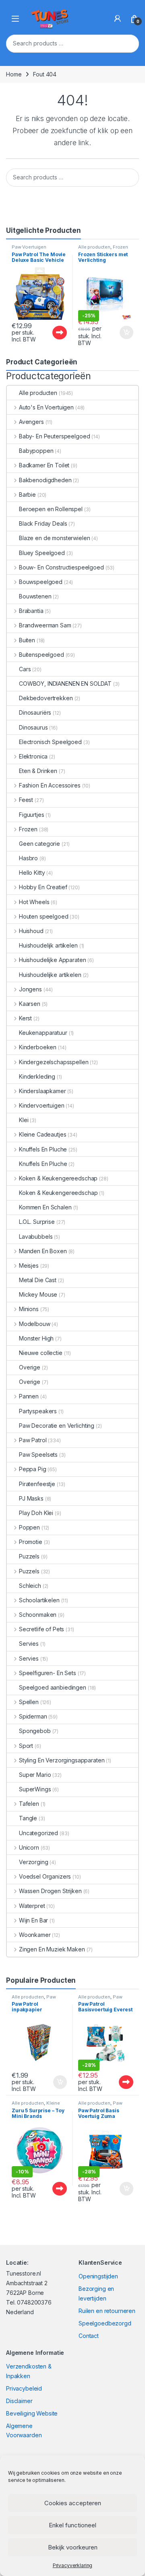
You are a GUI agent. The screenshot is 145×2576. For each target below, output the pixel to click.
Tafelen (29, 1804)
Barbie (27, 494)
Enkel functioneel (72, 2525)
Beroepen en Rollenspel (51, 509)
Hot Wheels (34, 902)
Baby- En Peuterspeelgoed (54, 436)
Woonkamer (35, 1935)
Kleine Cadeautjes (42, 1134)
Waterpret (32, 1906)
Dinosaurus (33, 727)
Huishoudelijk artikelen (48, 945)
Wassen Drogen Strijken (50, 1891)
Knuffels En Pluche (43, 1149)
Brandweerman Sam (45, 625)
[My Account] (118, 19)
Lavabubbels (36, 1237)
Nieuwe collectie (41, 1353)
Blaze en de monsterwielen (55, 538)
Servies (29, 1644)
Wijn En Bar (33, 1920)
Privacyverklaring (73, 2565)
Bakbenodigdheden (45, 480)
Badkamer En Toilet (44, 465)
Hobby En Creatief (43, 887)
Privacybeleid (24, 2388)
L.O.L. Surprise (37, 1222)
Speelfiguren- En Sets (48, 1673)
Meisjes (29, 1265)
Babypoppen (36, 451)
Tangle (28, 1818)
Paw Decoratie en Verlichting (57, 1426)
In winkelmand (118, 333)
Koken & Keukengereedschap (58, 1178)
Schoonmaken (38, 1615)
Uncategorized (38, 1833)
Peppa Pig (33, 1469)
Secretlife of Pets (41, 1629)
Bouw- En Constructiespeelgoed (61, 567)
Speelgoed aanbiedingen (53, 1687)
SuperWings (35, 1789)
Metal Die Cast (38, 1280)
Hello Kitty (32, 873)
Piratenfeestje (37, 1484)
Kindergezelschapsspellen (54, 1062)
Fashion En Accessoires (50, 785)
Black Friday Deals (43, 523)
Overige (30, 1367)
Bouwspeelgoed (41, 582)
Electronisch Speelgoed (50, 742)
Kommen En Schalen (45, 1207)
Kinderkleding (37, 1076)
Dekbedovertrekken (46, 698)
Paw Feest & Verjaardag (34, 1999)
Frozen (120, 247)
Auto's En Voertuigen (46, 407)
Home (14, 74)
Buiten (27, 640)
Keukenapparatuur (43, 1033)
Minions (29, 1309)
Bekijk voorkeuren (73, 2547)
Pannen (29, 1396)
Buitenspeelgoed (41, 655)
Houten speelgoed (44, 916)
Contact (89, 2336)
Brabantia (31, 611)
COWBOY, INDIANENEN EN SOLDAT (65, 684)
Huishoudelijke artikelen (50, 975)
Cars (25, 669)
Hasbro (28, 858)
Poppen (29, 1527)
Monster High (36, 1338)
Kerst (25, 1018)
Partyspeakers (38, 1411)
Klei (24, 1120)
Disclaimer (19, 2401)
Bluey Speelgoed (42, 553)
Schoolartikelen (39, 1600)
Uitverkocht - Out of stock (52, 333)
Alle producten (94, 247)
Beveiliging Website (32, 2413)
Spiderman (33, 1716)
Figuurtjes (32, 815)
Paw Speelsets (38, 1455)
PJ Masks (31, 1498)
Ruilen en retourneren (107, 2311)
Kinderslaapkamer (42, 1091)
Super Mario (35, 1775)
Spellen (29, 1702)
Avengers (31, 422)
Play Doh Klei (36, 1513)
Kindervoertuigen (42, 1105)
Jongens (30, 989)
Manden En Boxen (43, 1251)
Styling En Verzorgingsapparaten (62, 1760)
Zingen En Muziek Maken (52, 1949)
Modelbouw (35, 1324)
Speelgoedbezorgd (105, 2323)
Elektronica (33, 756)
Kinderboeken (38, 1047)
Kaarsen (30, 1004)
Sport (26, 1746)
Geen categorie (39, 844)
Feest (26, 800)
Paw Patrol (33, 1440)
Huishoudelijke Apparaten (52, 960)
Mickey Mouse (38, 1294)
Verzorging (34, 1862)
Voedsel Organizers (45, 1876)
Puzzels (29, 1556)
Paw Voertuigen (29, 247)
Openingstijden (98, 2276)
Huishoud (31, 931)
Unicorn (29, 1847)
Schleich (30, 1586)
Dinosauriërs (35, 712)
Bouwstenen (35, 596)
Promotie (31, 1542)
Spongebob (35, 1731)
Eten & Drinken (38, 771)
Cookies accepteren (73, 2503)
